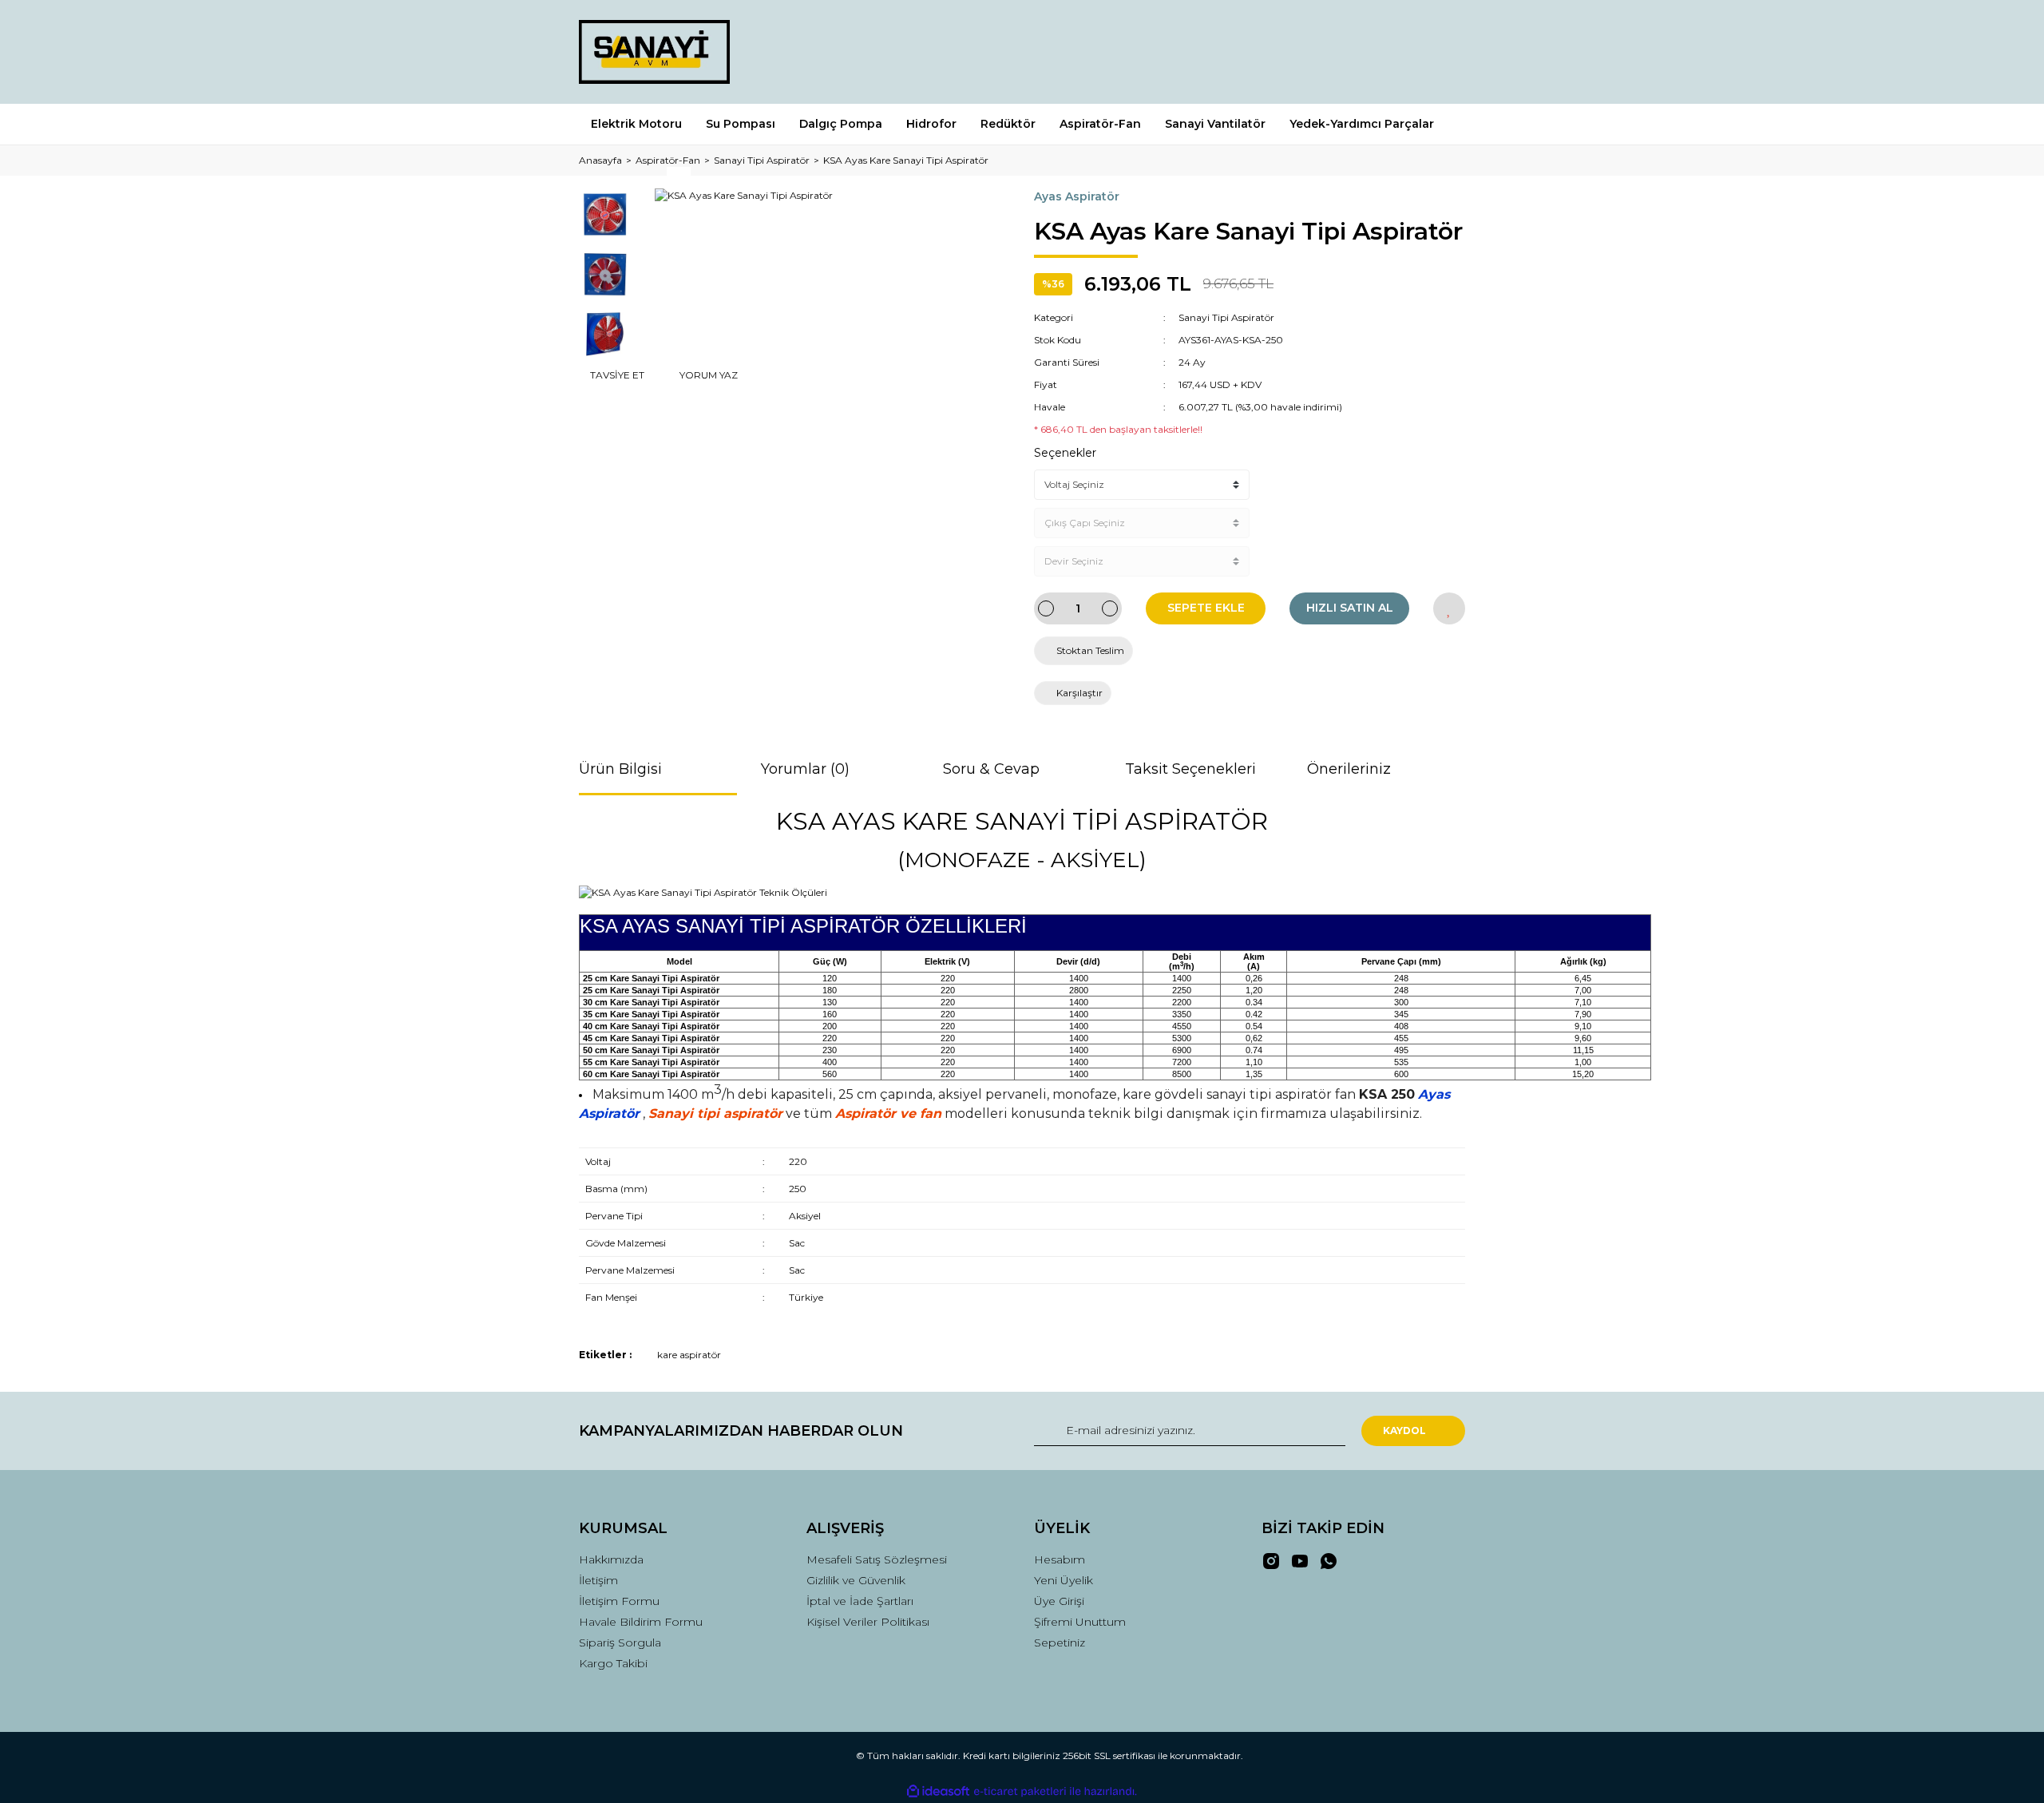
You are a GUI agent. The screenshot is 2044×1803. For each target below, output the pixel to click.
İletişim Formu (619, 1601)
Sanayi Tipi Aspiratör (1226, 317)
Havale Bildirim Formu (641, 1622)
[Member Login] (1364, 52)
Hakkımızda (611, 1559)
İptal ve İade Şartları (860, 1601)
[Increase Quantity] (1110, 608)
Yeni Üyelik (1064, 1580)
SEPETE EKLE (1206, 608)
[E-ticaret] (1020, 1792)
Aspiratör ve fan (888, 1114)
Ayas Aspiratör (1077, 196)
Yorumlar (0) (805, 769)
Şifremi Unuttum (1080, 1622)
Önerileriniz (1349, 769)
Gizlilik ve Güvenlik (856, 1580)
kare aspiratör (689, 1355)
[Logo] (654, 52)
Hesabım (1060, 1559)
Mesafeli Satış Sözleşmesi (877, 1559)
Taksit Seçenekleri (1190, 769)
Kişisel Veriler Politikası (868, 1622)
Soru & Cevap (991, 769)
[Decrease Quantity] (1046, 608)
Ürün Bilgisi (620, 769)
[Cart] (1446, 52)
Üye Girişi (1059, 1601)
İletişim (598, 1580)
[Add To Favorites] (1449, 608)
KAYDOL (1404, 1431)
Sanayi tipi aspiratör (715, 1114)
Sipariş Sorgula (620, 1643)
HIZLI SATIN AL (1350, 608)
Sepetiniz (1060, 1643)
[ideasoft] (938, 1792)
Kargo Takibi (613, 1663)
